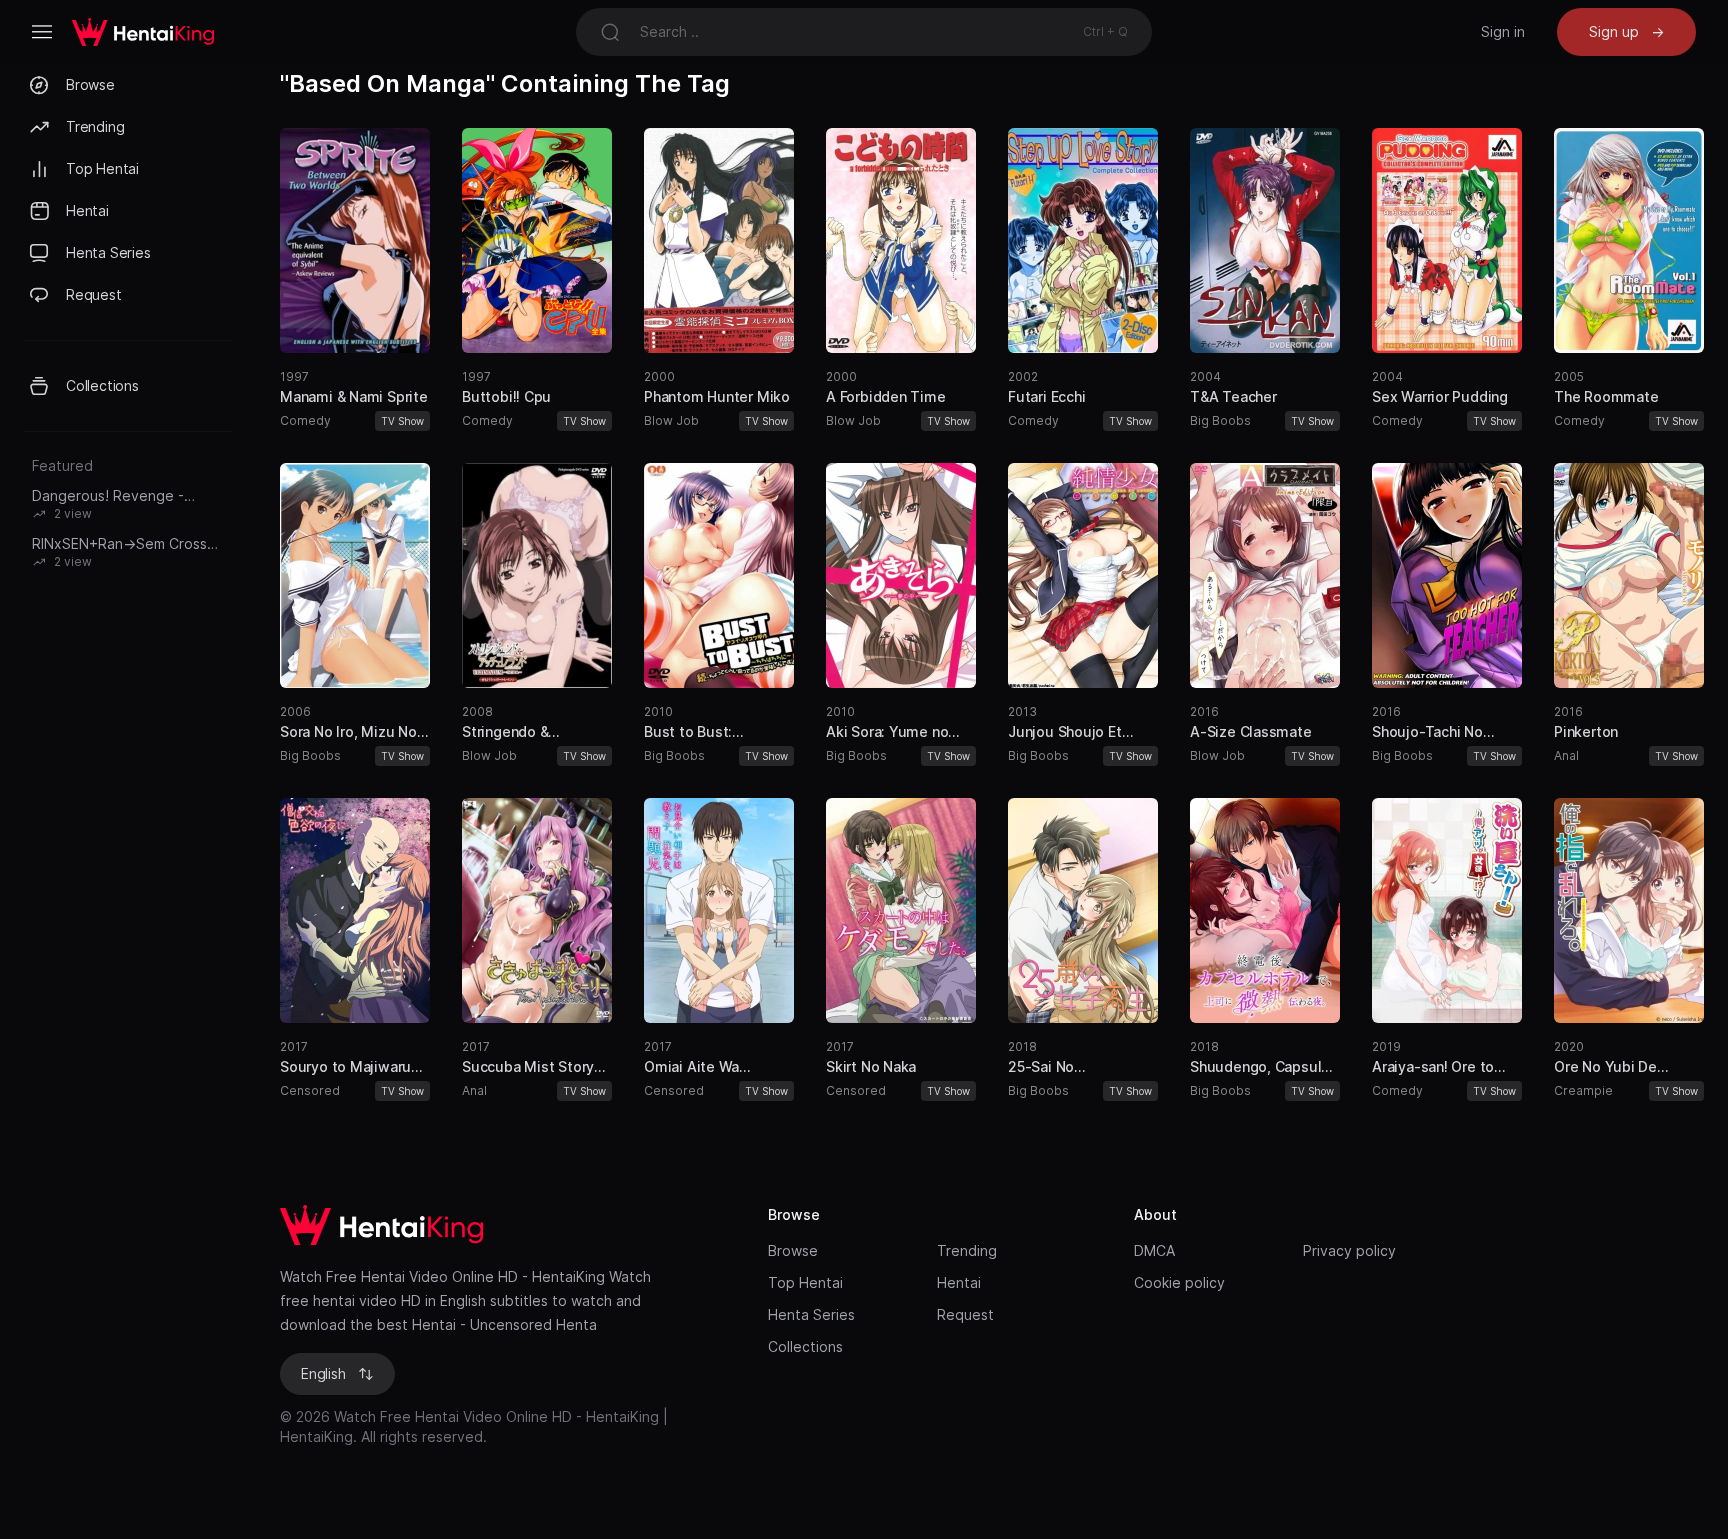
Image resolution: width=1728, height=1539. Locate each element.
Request (965, 1314)
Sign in (1503, 31)
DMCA (1154, 1250)
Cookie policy (1179, 1282)
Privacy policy (1349, 1250)
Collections (805, 1346)
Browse (793, 1250)
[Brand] (504, 1225)
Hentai (959, 1282)
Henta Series (811, 1314)
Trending (967, 1250)
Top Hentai (805, 1282)
